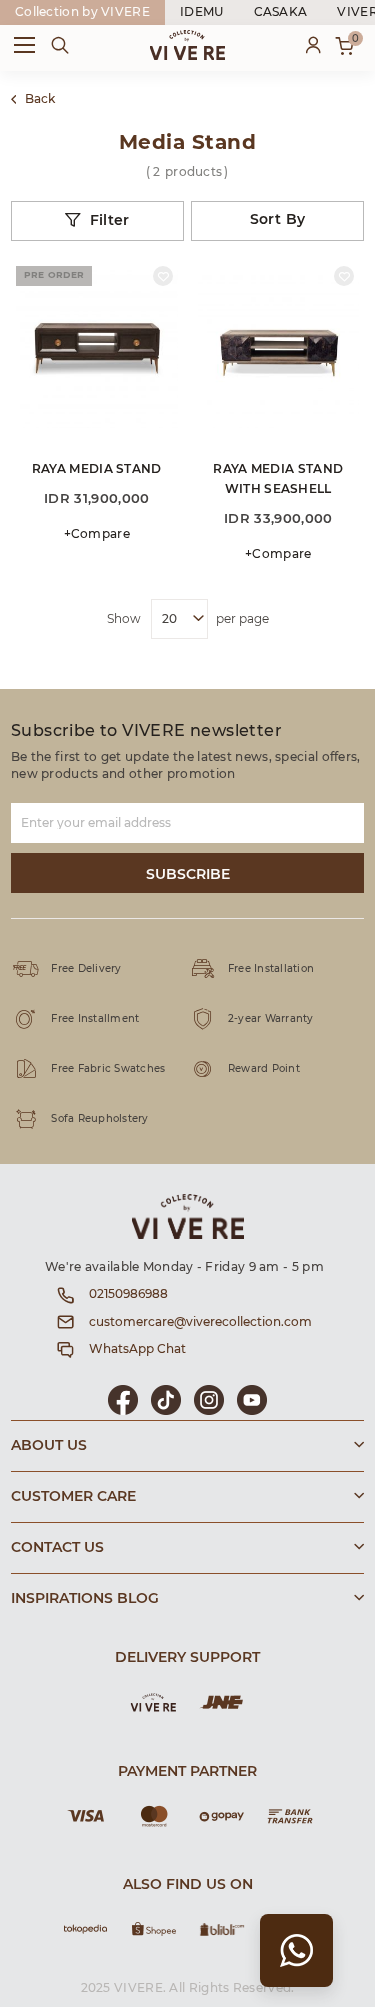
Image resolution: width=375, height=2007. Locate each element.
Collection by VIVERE (82, 12)
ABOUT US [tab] (49, 1446)
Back (40, 99)
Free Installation (271, 969)
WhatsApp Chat (137, 1349)
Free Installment (95, 1019)
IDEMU (202, 12)
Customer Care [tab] (73, 1497)
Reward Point (264, 1069)
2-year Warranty (271, 1019)
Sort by (277, 220)
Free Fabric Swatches (108, 1069)
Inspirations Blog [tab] (85, 1599)
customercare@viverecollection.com (200, 1322)
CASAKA (281, 12)
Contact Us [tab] (57, 1548)
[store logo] (187, 45)
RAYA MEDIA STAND (97, 469)
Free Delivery (86, 969)
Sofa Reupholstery (99, 1119)
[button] (163, 276)
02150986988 (128, 1294)
